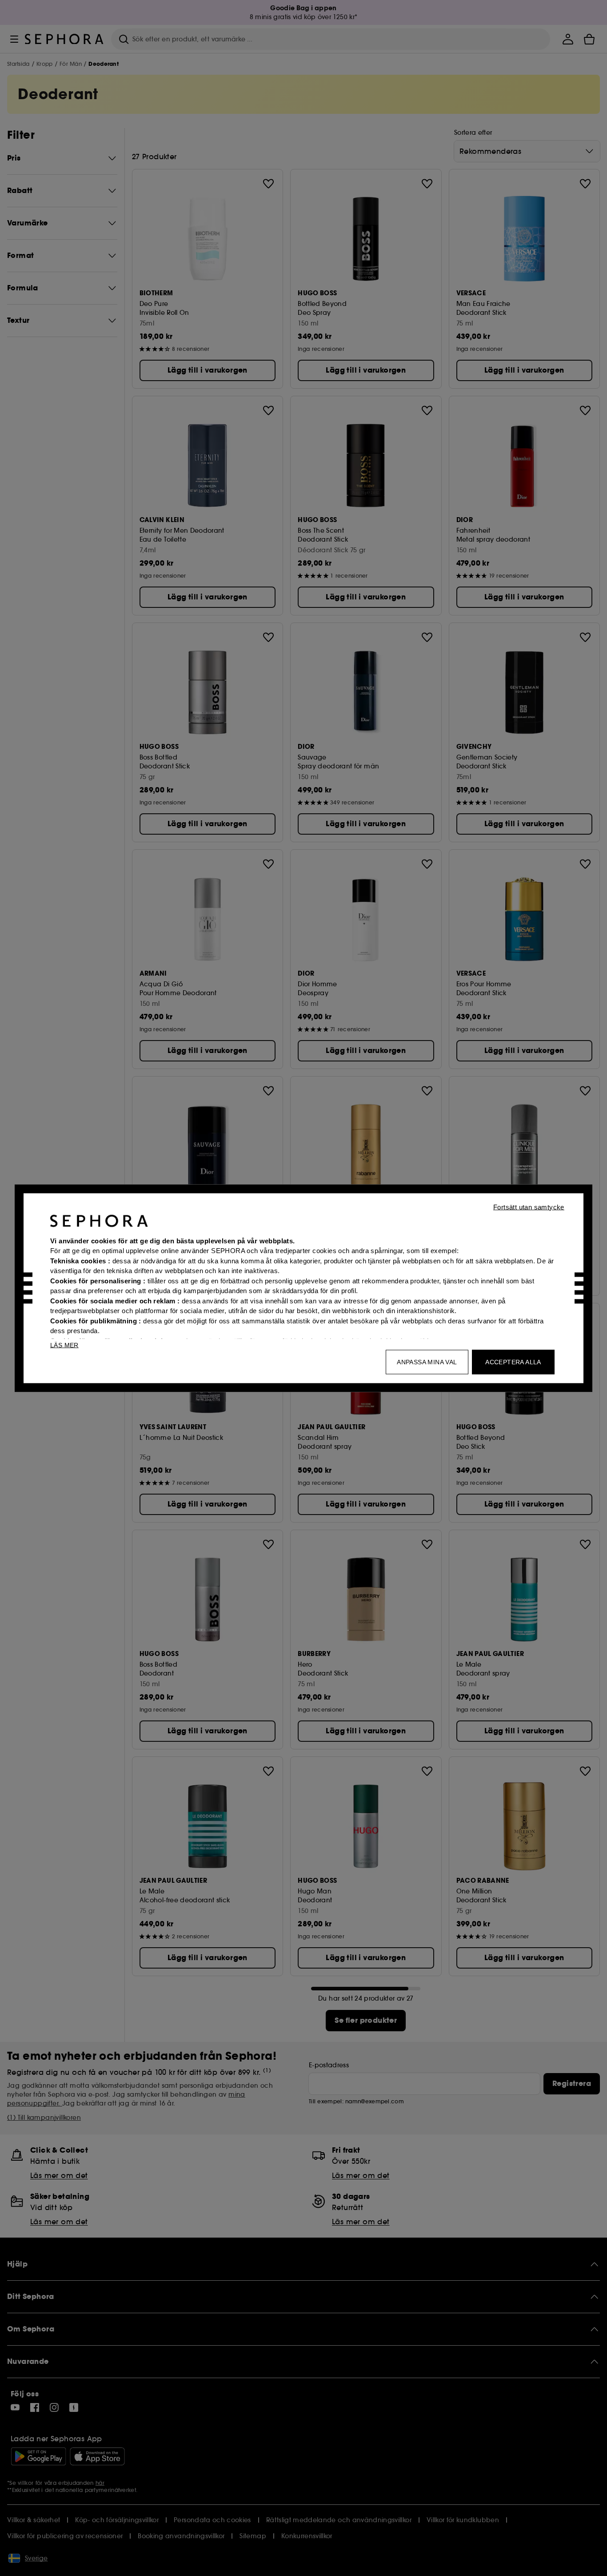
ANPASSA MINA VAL (427, 1362)
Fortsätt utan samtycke (529, 1207)
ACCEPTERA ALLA (513, 1362)
